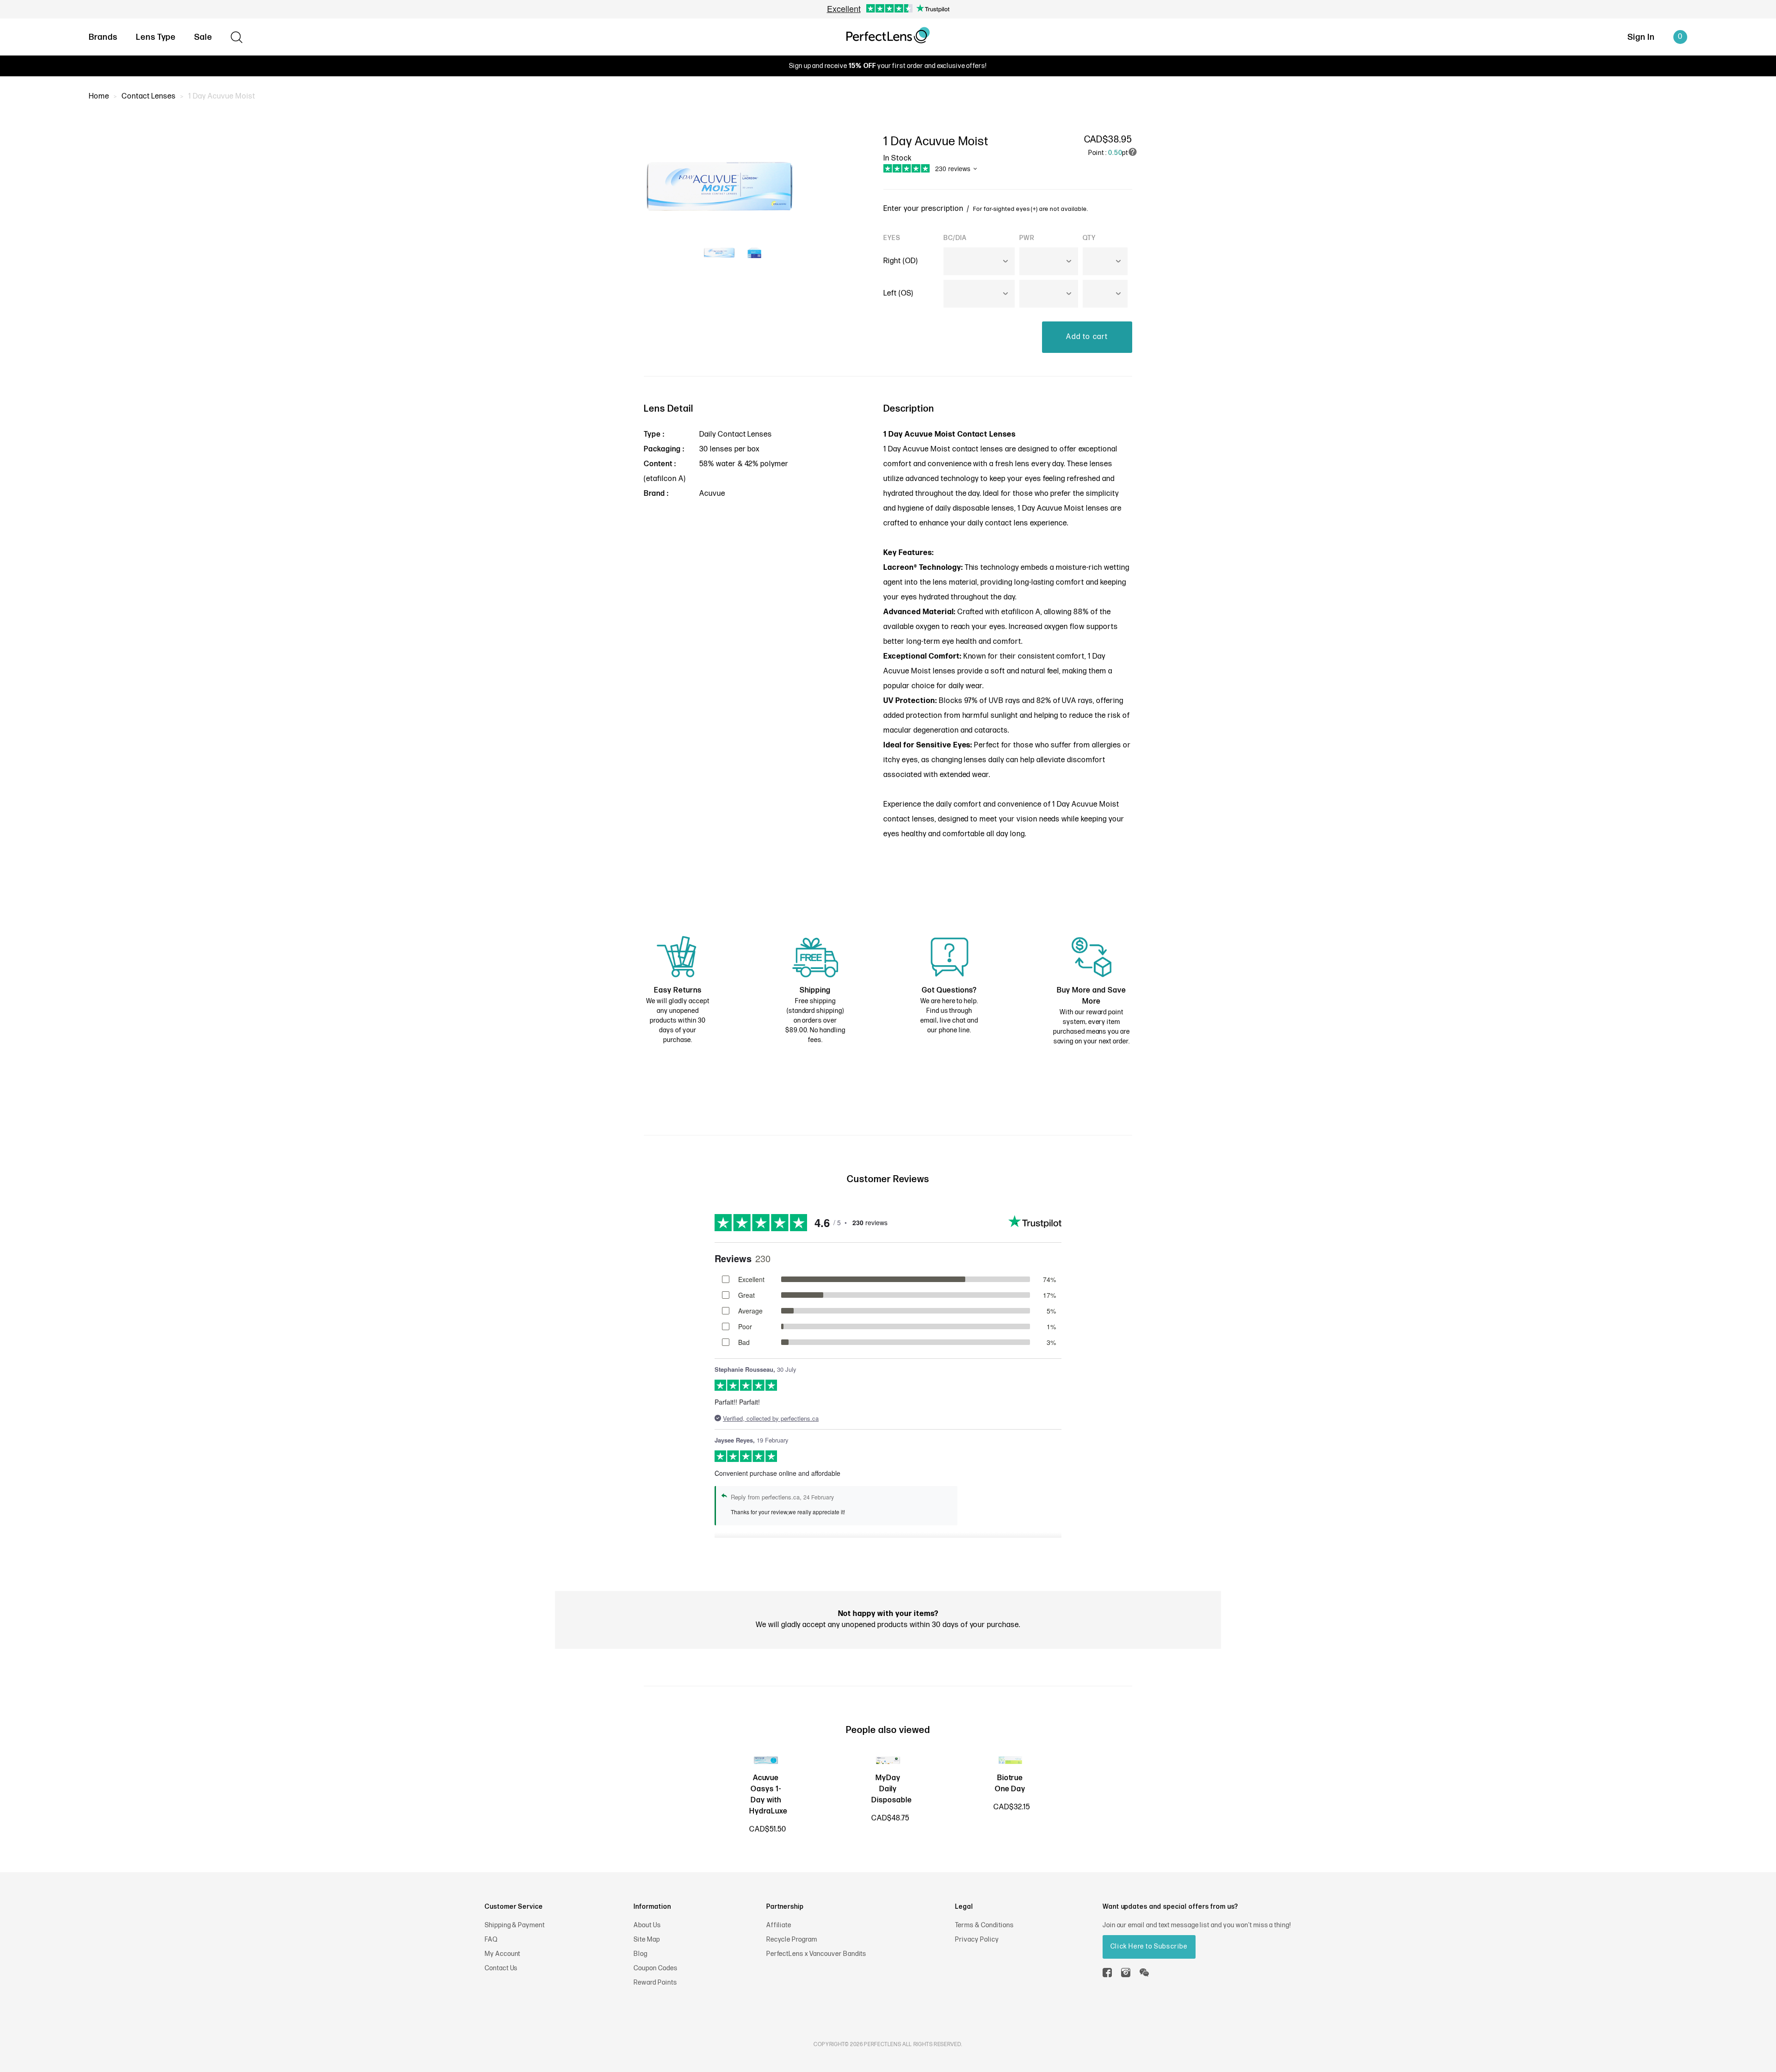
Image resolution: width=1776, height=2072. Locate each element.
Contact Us (501, 1968)
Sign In (1641, 37)
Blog (641, 1954)
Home (99, 96)
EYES (892, 238)
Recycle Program (792, 1939)
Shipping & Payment (515, 1925)
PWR (1027, 238)
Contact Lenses (149, 96)
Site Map (647, 1939)
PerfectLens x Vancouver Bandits (817, 1954)
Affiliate (779, 1925)
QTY (1089, 238)
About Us (647, 1925)
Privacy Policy (977, 1939)
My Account (503, 1954)
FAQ (491, 1939)
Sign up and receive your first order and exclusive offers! (888, 66)
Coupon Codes (656, 1968)
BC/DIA (955, 238)
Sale (203, 37)
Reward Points (655, 1983)
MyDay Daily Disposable (892, 1789)
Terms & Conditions (984, 1925)
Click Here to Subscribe (1149, 1946)
